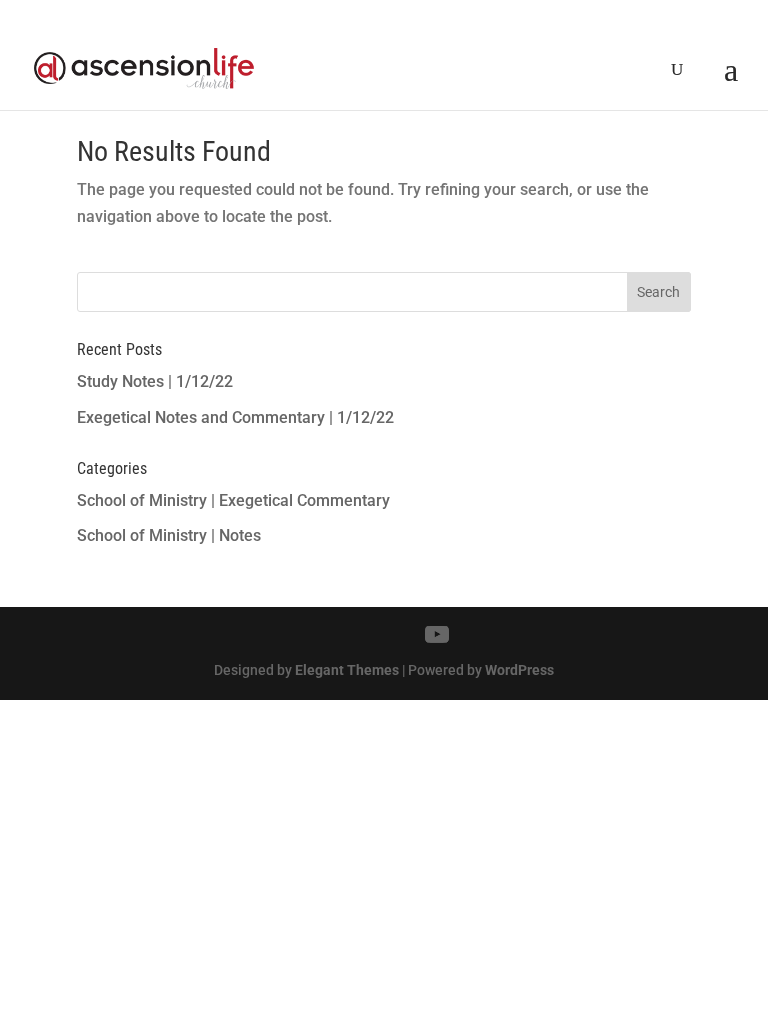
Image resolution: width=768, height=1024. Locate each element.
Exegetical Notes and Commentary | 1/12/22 (235, 417)
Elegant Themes (347, 670)
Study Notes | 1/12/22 (155, 381)
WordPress (519, 670)
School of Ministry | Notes (169, 535)
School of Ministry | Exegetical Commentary (233, 500)
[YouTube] (437, 635)
